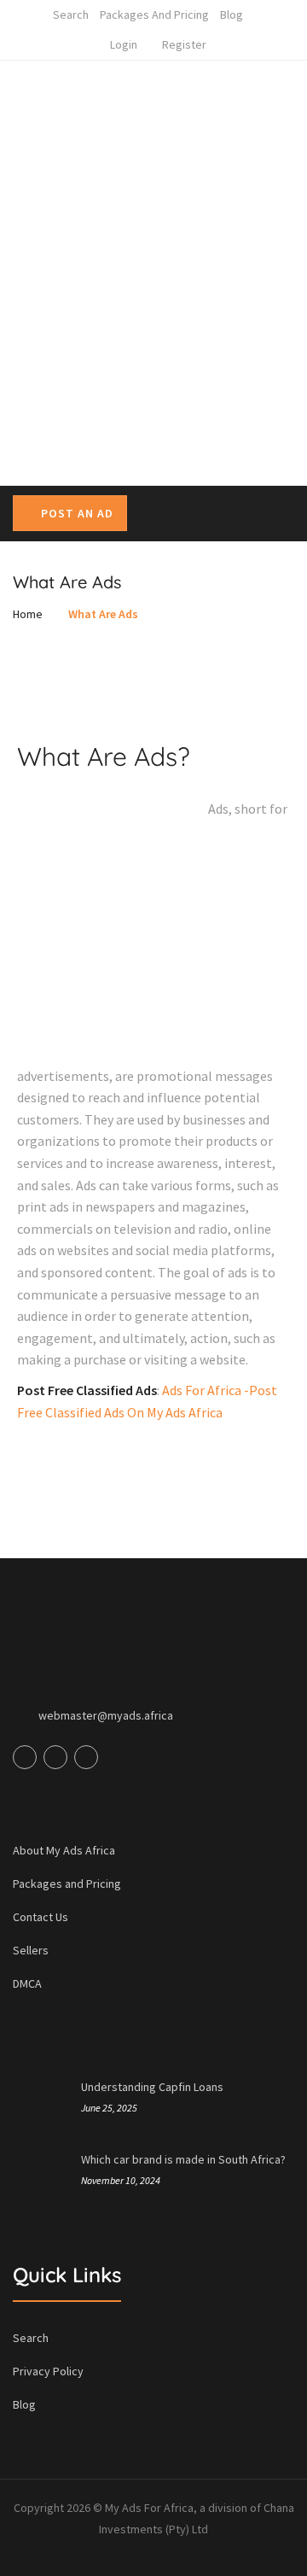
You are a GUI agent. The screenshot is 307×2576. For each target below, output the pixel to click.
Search (71, 15)
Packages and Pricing (154, 15)
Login (124, 44)
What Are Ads (103, 614)
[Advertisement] (153, 312)
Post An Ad (77, 513)
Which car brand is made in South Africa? (183, 2159)
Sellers (31, 1950)
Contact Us (41, 1917)
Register (184, 44)
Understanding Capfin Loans (152, 2087)
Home (28, 614)
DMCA (27, 1983)
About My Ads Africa (64, 1850)
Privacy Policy (48, 2371)
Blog (232, 15)
